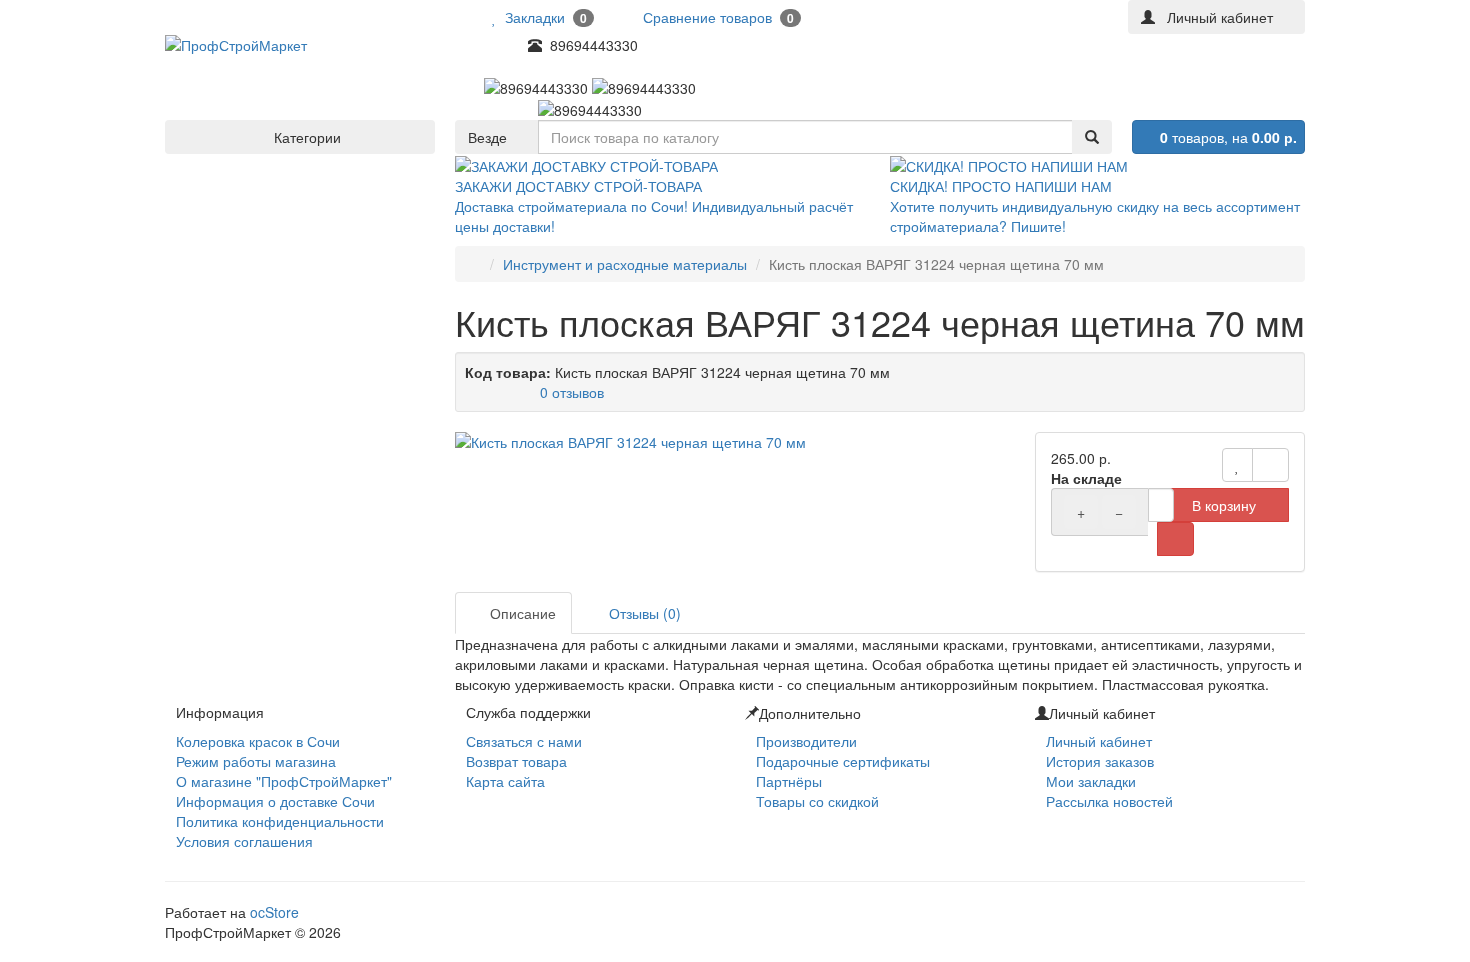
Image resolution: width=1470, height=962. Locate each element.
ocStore (274, 912)
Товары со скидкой (817, 801)
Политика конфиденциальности (280, 821)
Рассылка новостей (1109, 801)
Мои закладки (1091, 781)
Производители (806, 741)
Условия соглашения (244, 841)
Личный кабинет (1099, 741)
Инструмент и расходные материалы (625, 264)
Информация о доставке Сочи (275, 801)
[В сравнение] (1270, 465)
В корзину (1224, 505)
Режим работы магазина (256, 761)
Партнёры (789, 781)
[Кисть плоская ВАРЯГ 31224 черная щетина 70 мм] (735, 442)
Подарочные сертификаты (843, 761)
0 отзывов (572, 392)
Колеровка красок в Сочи (258, 741)
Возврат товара (516, 761)
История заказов (1100, 761)
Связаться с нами (524, 741)
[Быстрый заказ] (1175, 539)
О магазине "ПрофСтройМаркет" (284, 781)
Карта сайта (505, 781)
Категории (305, 137)
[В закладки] (1237, 465)
